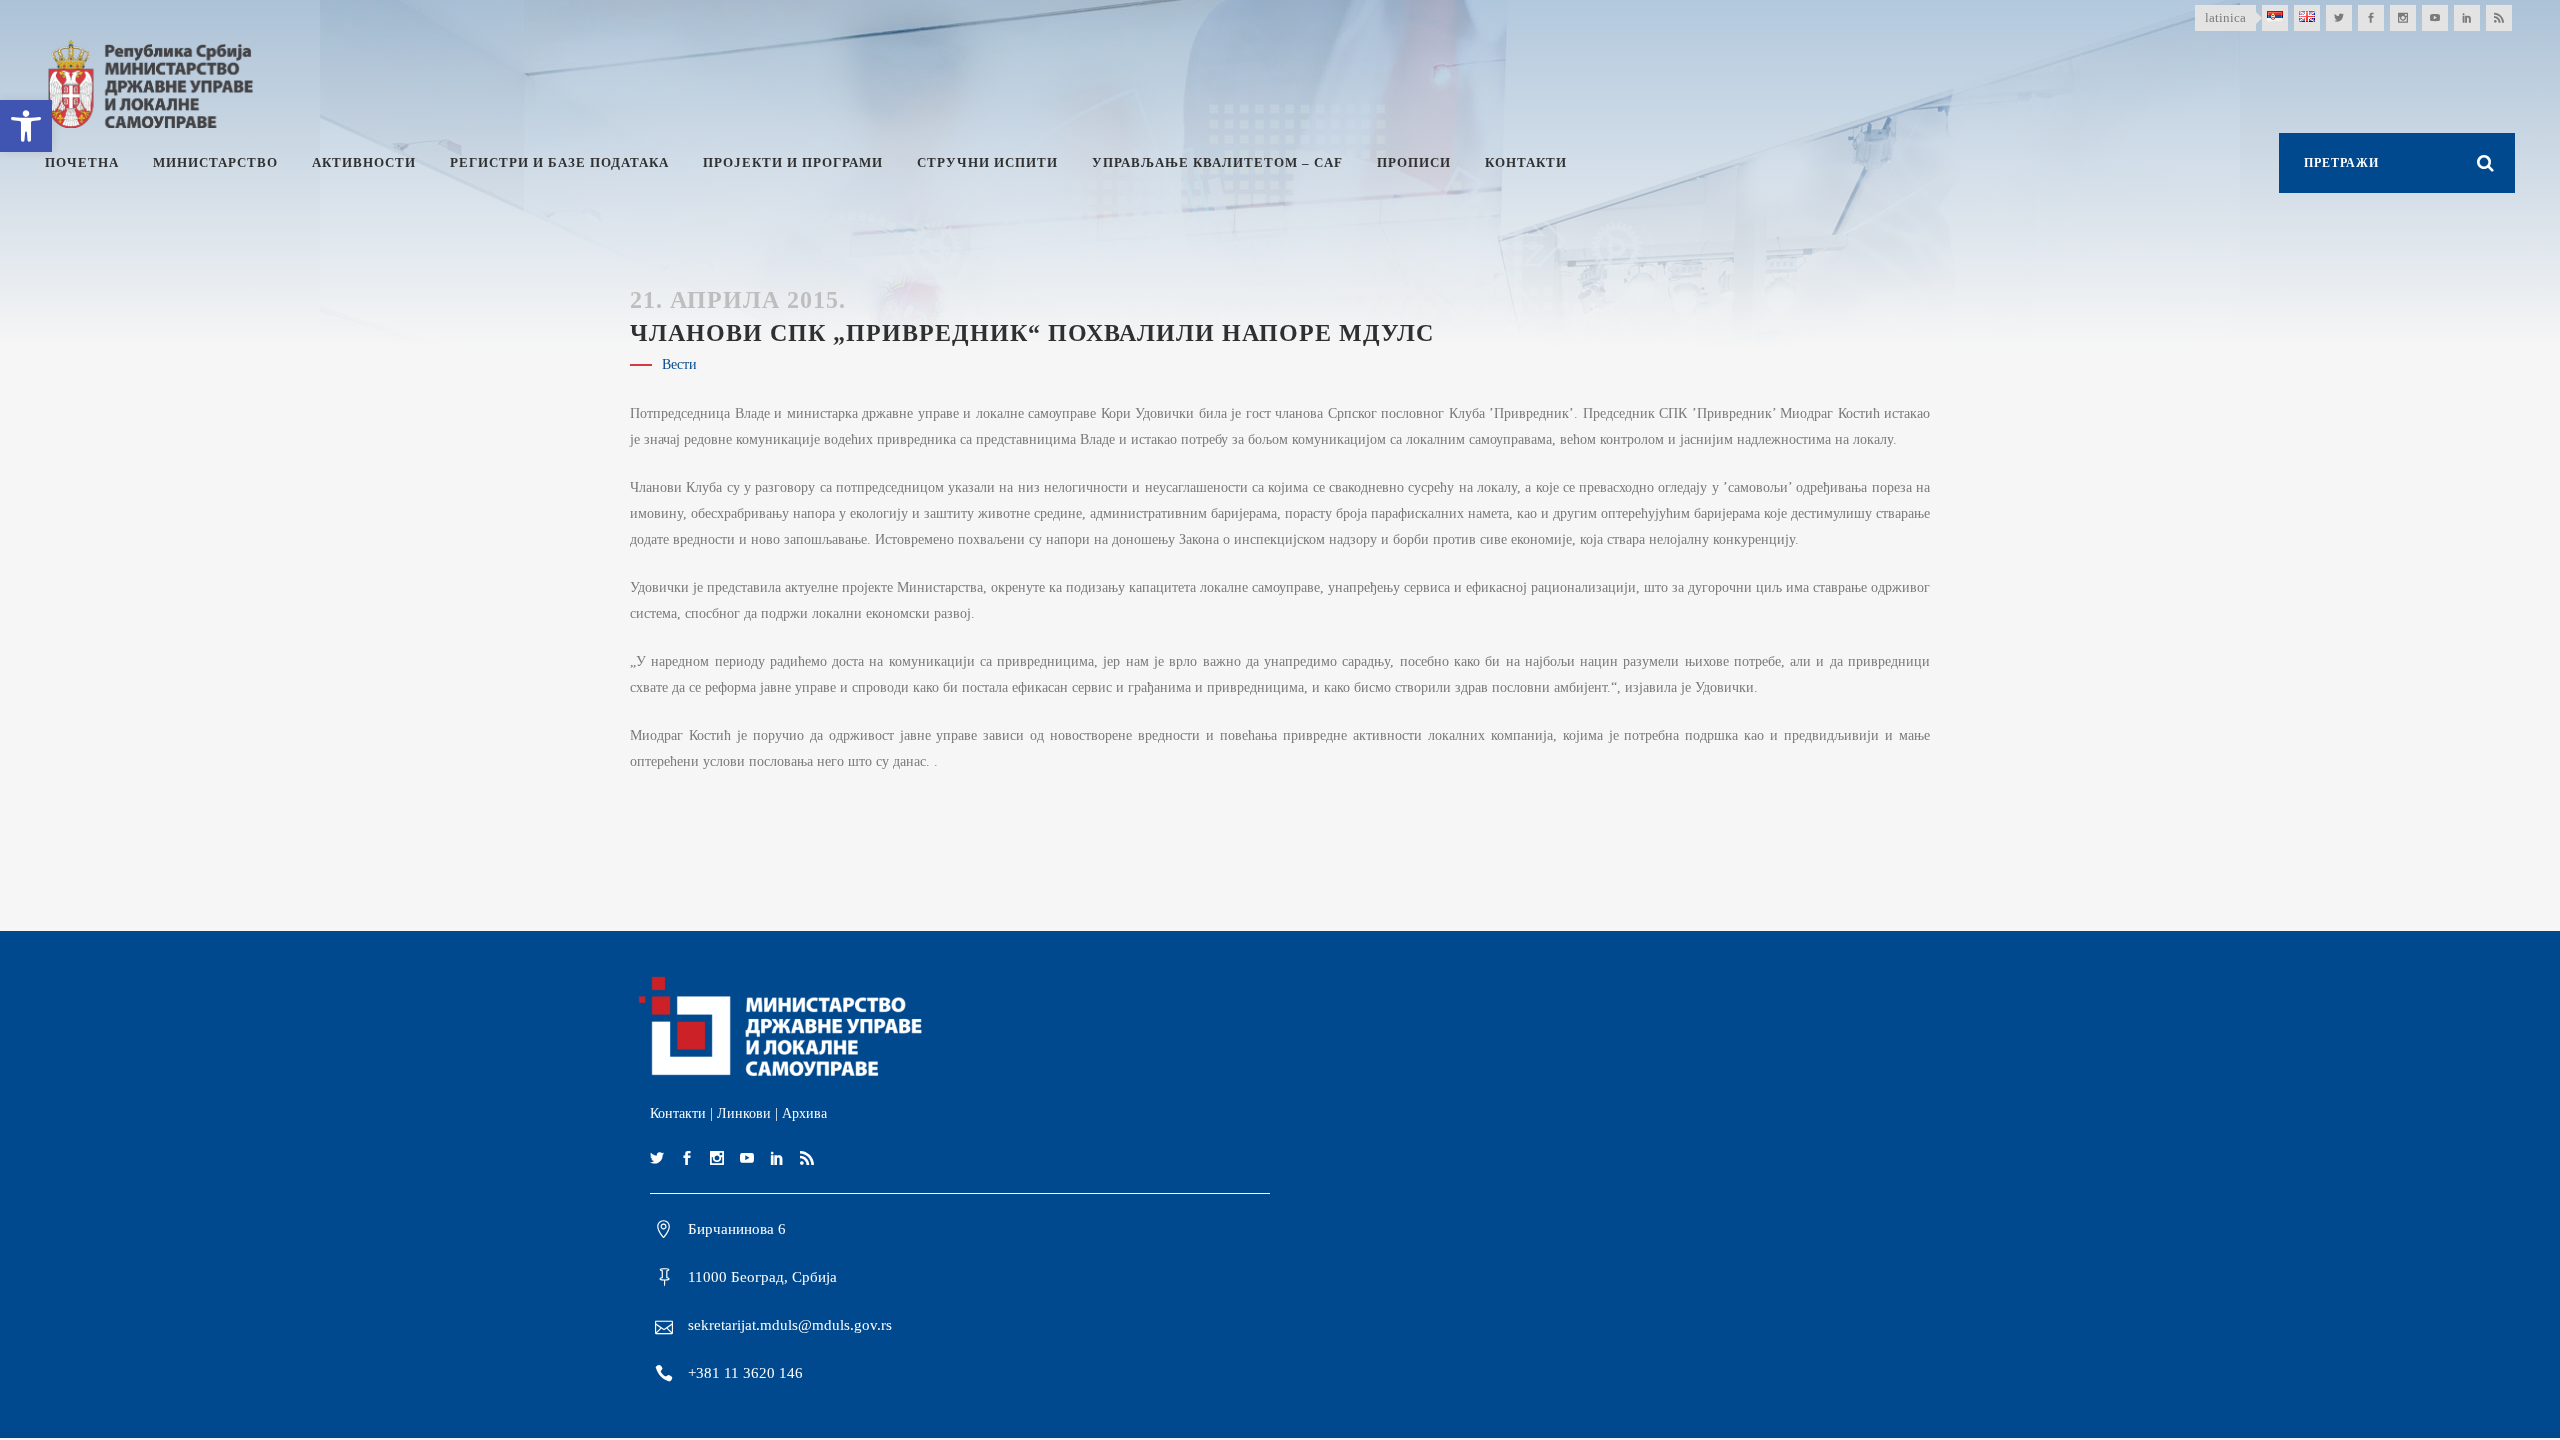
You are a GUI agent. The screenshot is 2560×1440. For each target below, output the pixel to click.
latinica (2225, 17)
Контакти (678, 1113)
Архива (804, 1113)
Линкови (744, 1113)
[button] (26, 126)
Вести (679, 364)
